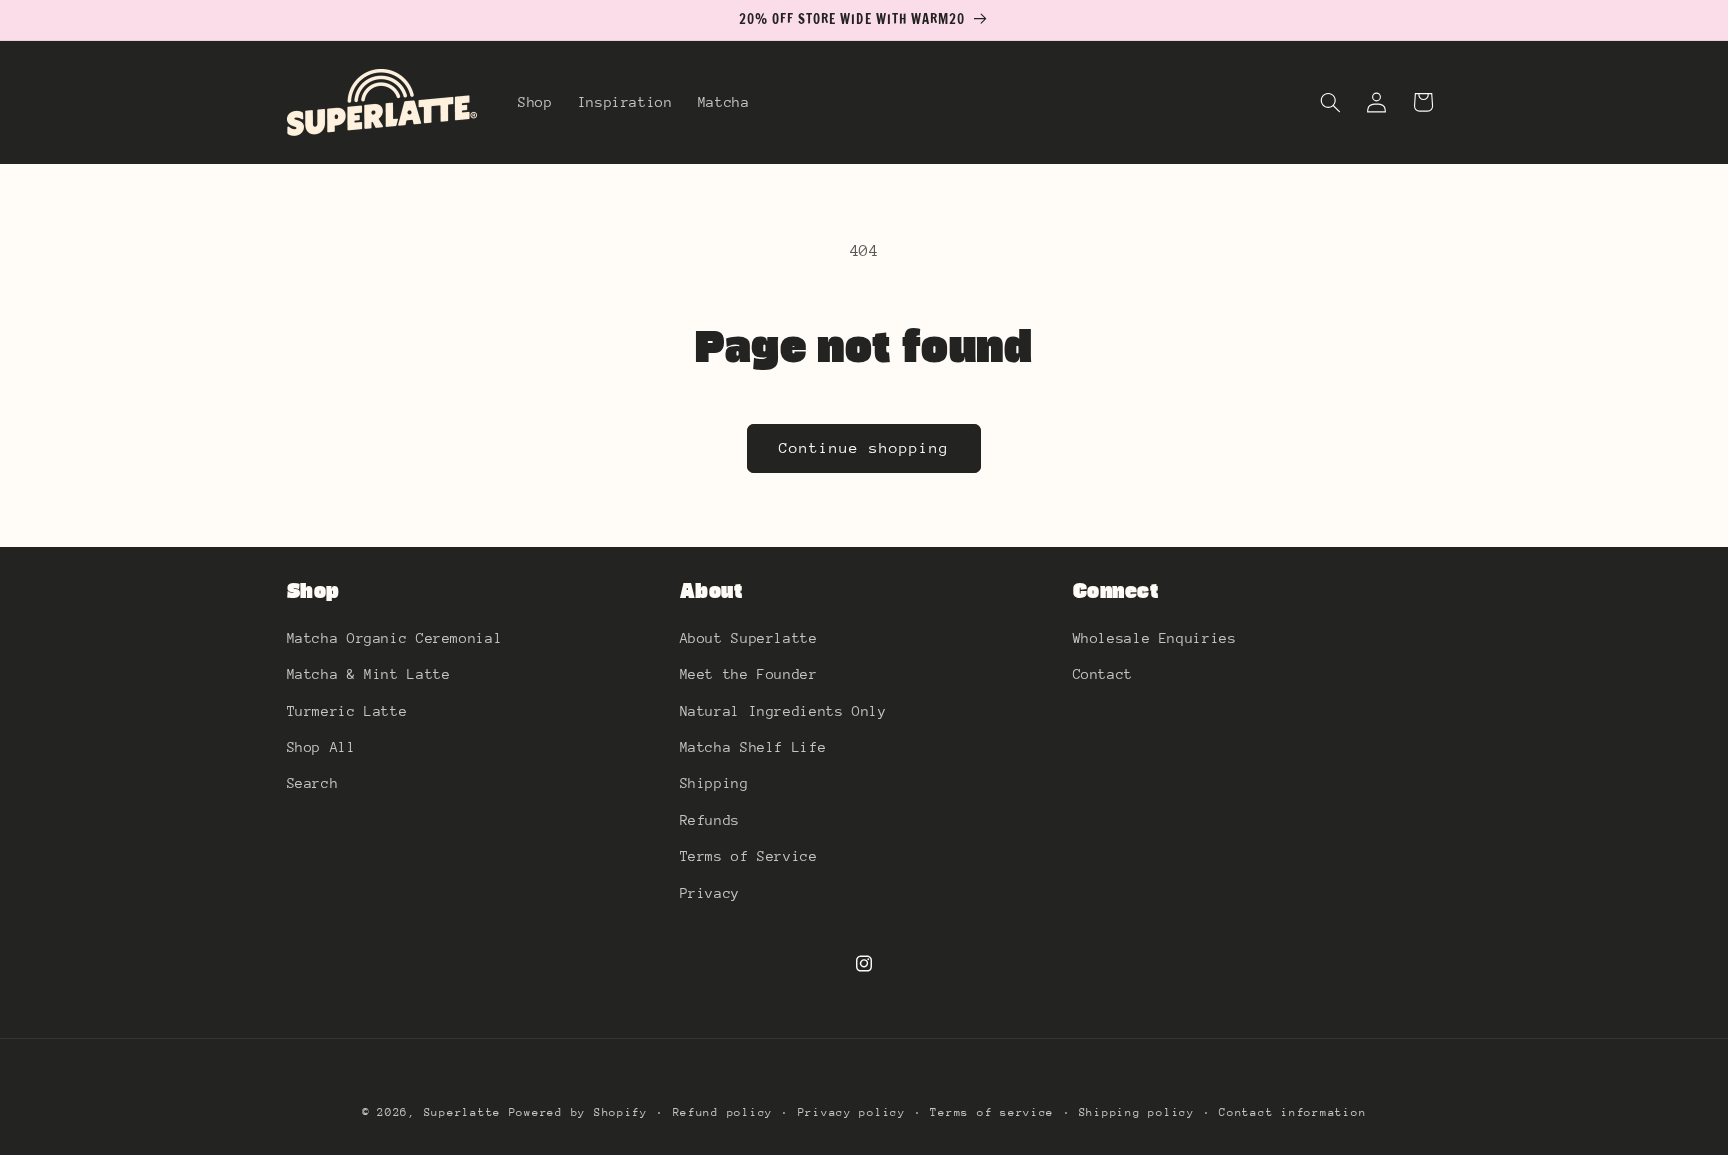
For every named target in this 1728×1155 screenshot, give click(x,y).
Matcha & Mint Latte (369, 673)
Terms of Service (749, 855)
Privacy (710, 892)
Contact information (1292, 1112)
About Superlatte (749, 637)
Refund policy (723, 1112)
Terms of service (992, 1112)
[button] (1330, 102)
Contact (1103, 673)
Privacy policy (852, 1112)
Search (313, 783)
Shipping (714, 783)
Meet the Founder (749, 673)
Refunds (710, 819)
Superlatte (462, 1112)
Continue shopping (864, 447)
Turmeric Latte (347, 710)
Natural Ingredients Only (783, 710)
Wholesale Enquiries (1155, 637)
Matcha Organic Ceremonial (395, 637)
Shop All (321, 746)
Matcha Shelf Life (753, 746)
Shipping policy (1137, 1112)
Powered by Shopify (578, 1112)
